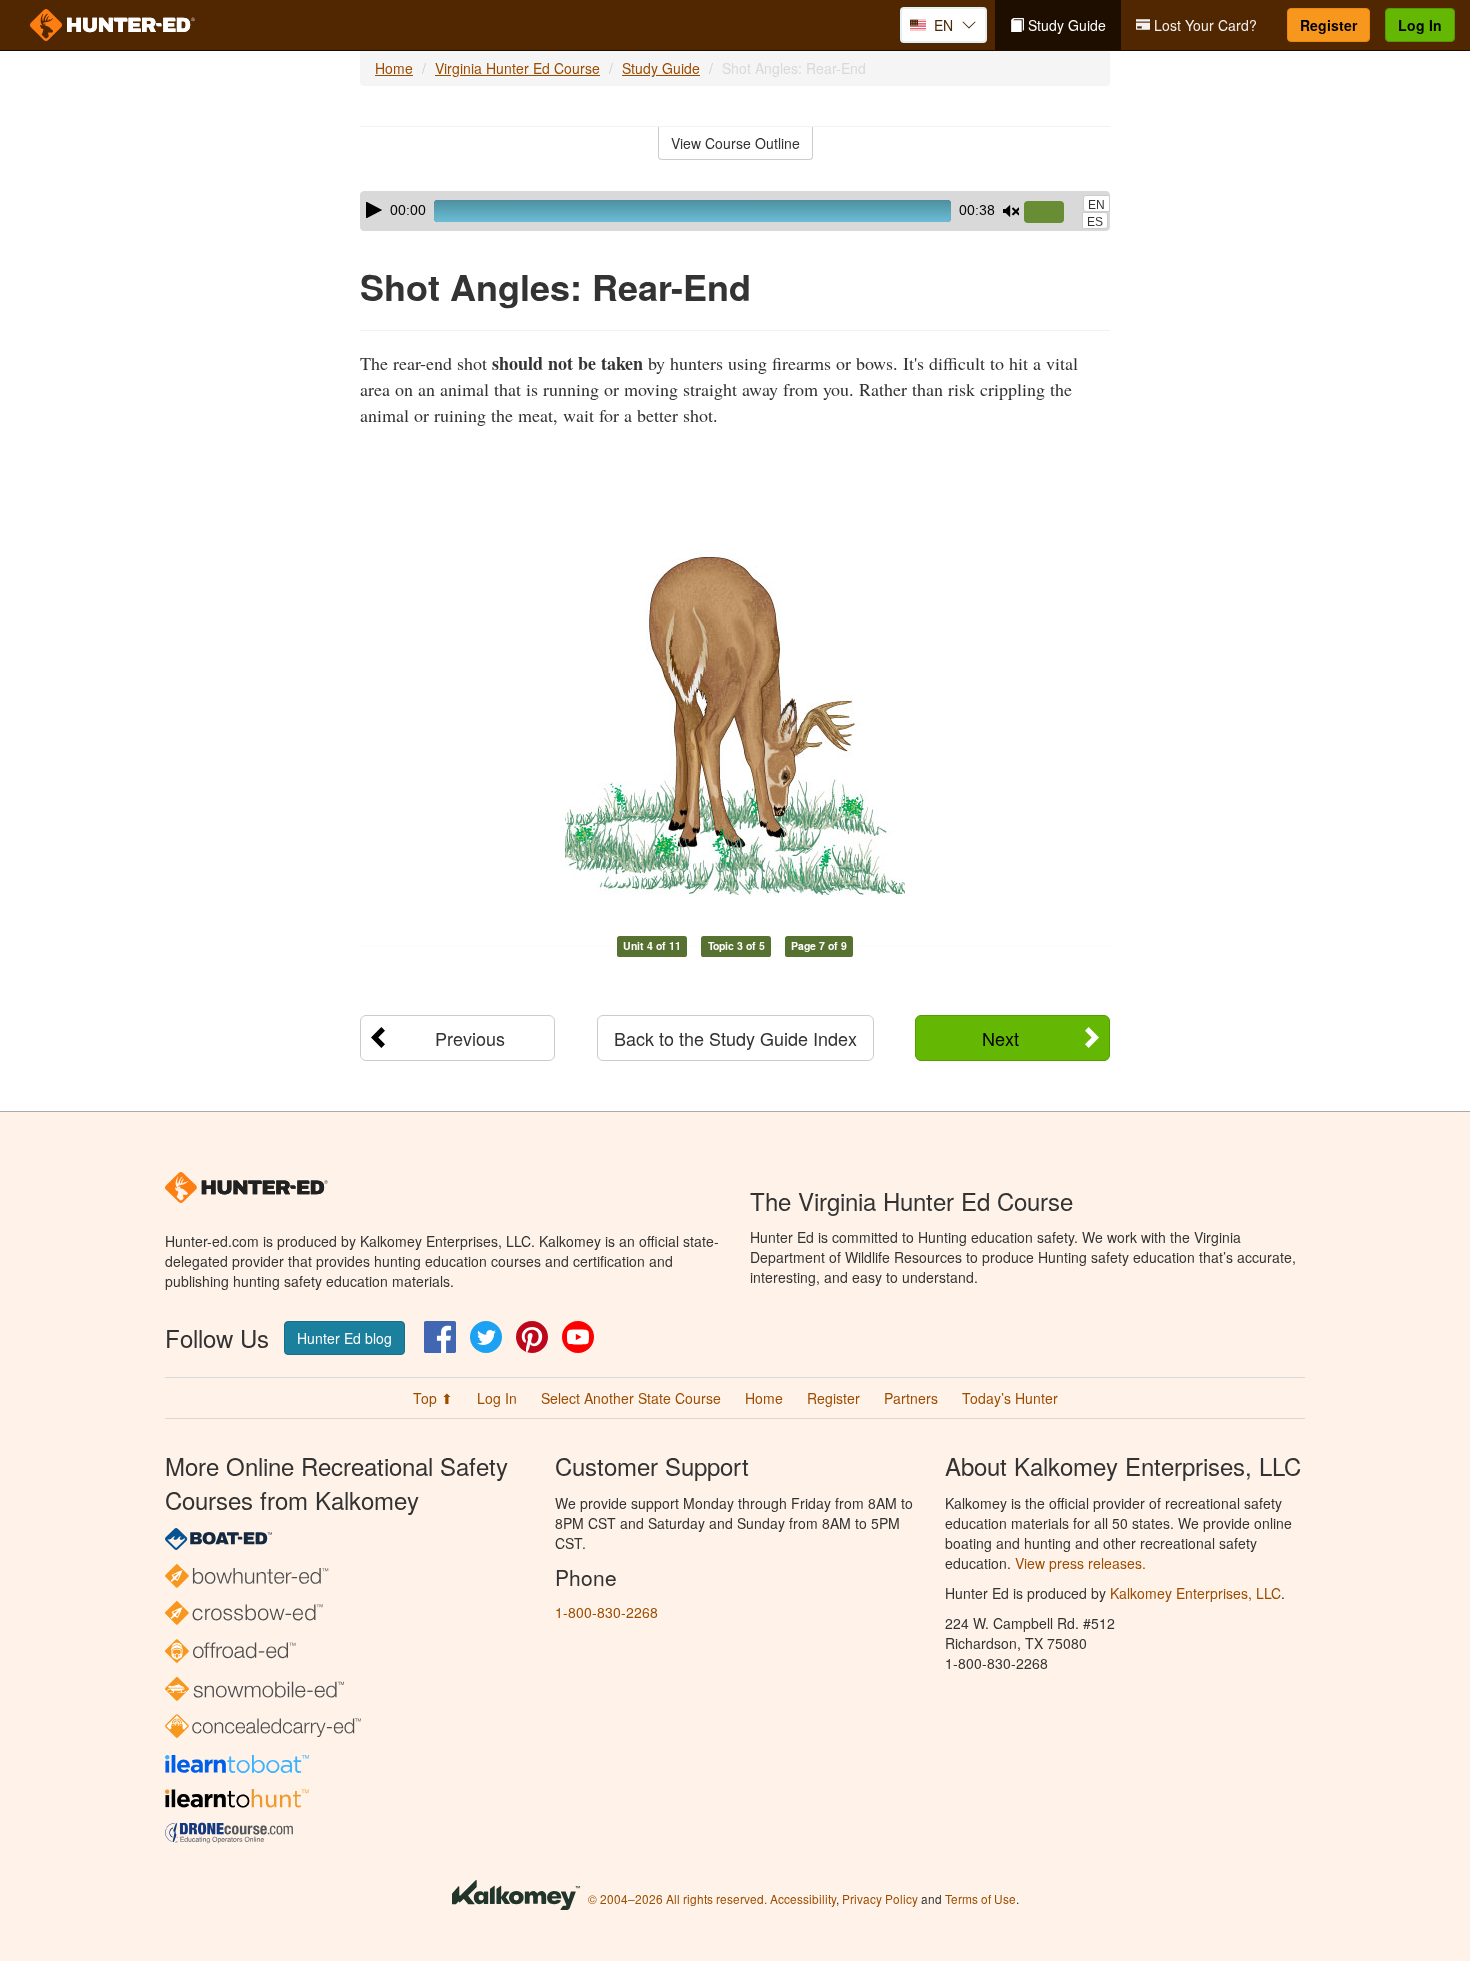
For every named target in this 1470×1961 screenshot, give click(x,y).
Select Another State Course (631, 1398)
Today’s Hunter (1010, 1398)
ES (1095, 222)
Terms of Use (980, 1898)
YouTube (578, 1337)
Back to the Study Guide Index (735, 1038)
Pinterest (532, 1337)
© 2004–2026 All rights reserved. (677, 1898)
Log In (1420, 25)
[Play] (374, 210)
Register (1328, 25)
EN (1096, 205)
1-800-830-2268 (606, 1612)
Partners (911, 1398)
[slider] (1052, 213)
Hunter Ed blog (344, 1338)
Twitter (486, 1337)
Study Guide (1065, 25)
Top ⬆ (433, 1398)
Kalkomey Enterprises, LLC (1195, 1593)
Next (1000, 1038)
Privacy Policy (880, 1898)
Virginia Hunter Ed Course (517, 68)
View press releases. (1080, 1563)
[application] (735, 211)
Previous (470, 1038)
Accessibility (803, 1898)
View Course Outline (735, 143)
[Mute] (1011, 211)
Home (394, 68)
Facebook (440, 1337)
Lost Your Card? (1203, 25)
